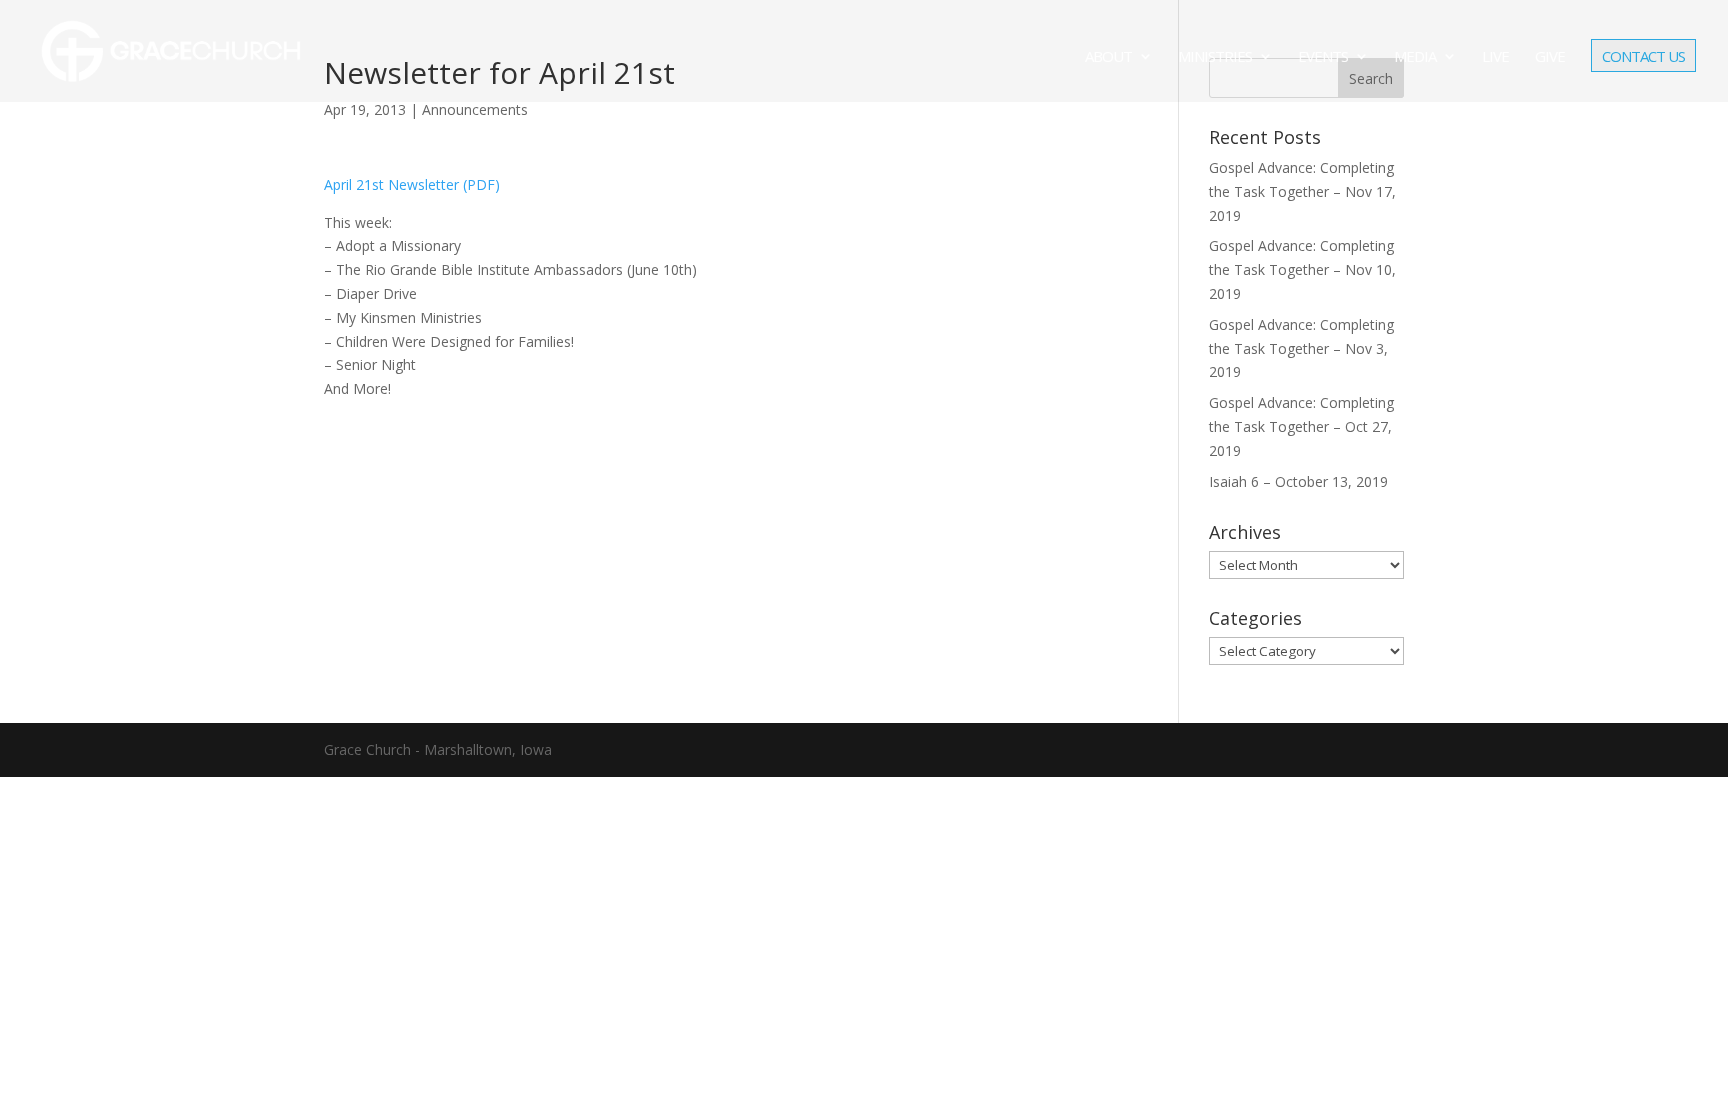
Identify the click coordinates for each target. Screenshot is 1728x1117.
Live (1495, 57)
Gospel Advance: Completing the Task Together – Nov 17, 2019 (1302, 191)
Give (1550, 57)
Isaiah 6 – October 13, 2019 (1298, 481)
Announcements (475, 109)
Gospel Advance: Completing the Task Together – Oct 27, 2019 (1301, 426)
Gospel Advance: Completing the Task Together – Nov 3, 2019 (1301, 348)
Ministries (1215, 57)
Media (1415, 57)
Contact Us (1643, 58)
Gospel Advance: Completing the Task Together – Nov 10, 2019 (1302, 269)
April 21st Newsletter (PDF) (412, 184)
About (1108, 57)
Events (1323, 57)
